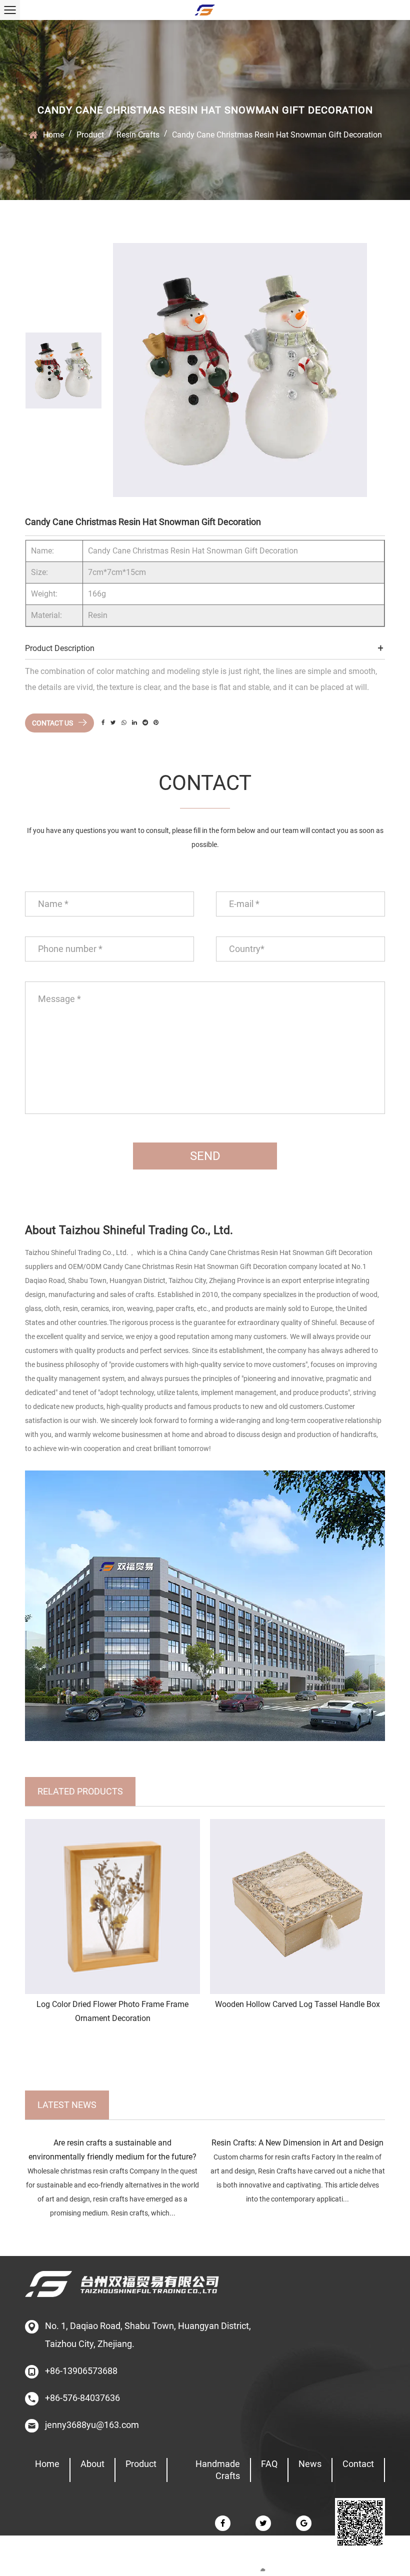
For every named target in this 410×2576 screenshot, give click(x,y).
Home (53, 135)
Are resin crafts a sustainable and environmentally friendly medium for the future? (112, 2150)
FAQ (269, 2464)
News (310, 2464)
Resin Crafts (138, 135)
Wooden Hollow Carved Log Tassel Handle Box (297, 2004)
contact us (53, 723)
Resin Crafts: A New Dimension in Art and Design (297, 2143)
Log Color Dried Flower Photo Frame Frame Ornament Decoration (112, 2011)
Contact (358, 2464)
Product (90, 135)
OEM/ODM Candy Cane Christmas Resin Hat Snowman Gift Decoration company (193, 1266)
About (92, 2464)
